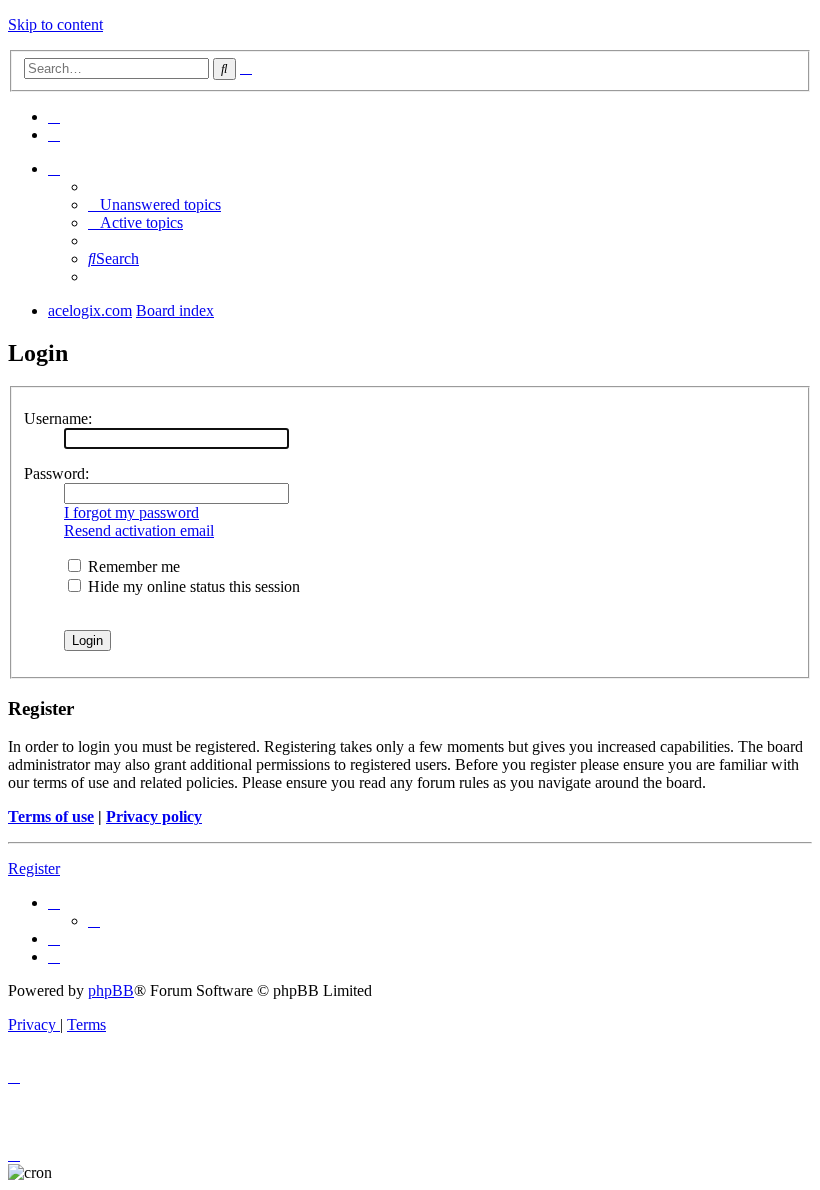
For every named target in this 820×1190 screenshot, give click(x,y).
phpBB (111, 990)
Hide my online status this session (192, 586)
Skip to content (55, 24)
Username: (58, 418)
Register (34, 868)
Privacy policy (154, 816)
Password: (56, 473)
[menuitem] (54, 116)
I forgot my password (131, 512)
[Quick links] (54, 168)
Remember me (132, 566)
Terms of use (51, 816)
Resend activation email (139, 530)
